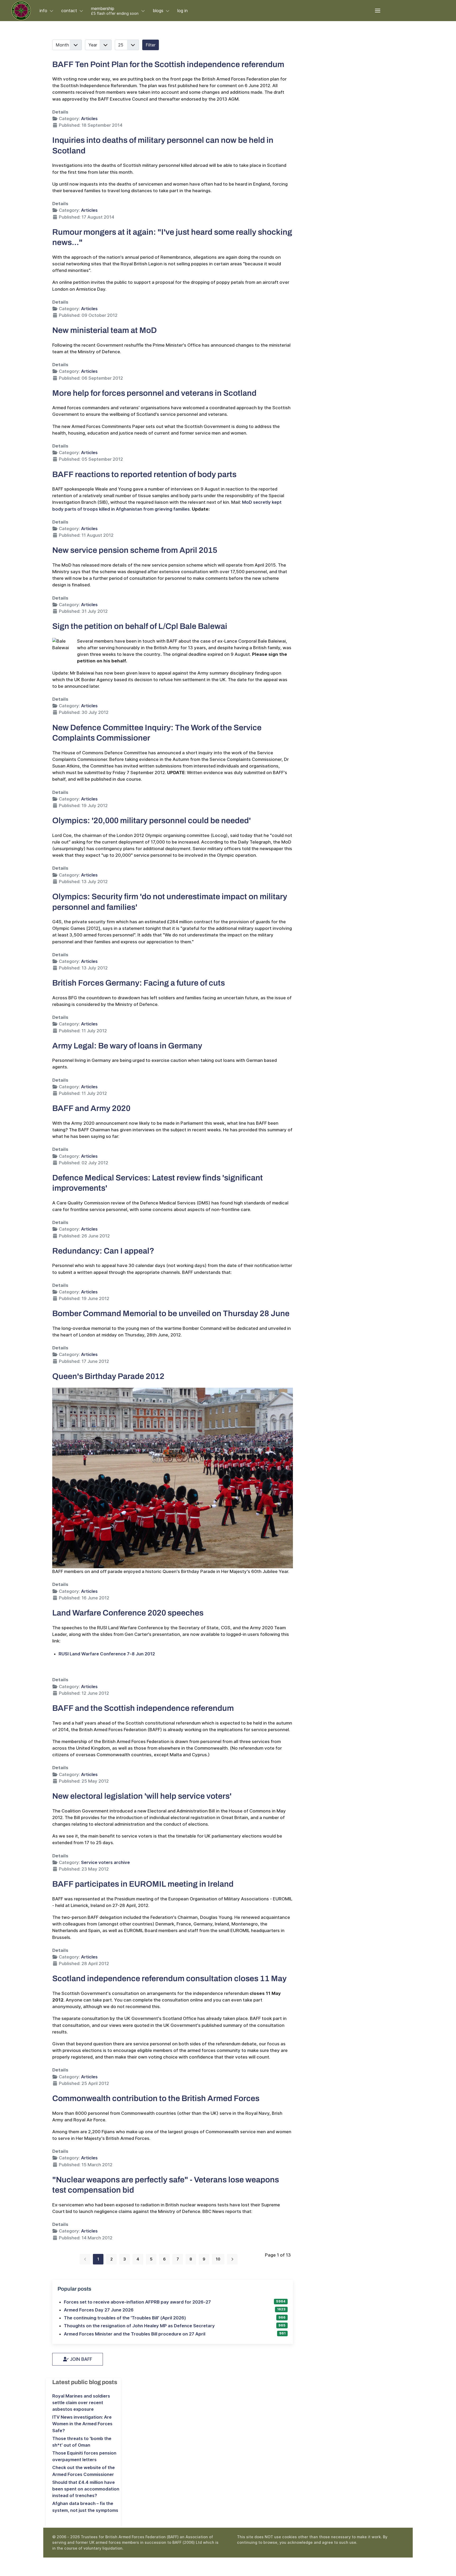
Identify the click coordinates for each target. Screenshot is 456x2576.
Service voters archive (105, 1862)
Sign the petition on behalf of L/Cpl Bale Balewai (140, 626)
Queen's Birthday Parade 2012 (108, 1376)
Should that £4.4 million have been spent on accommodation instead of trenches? (86, 2489)
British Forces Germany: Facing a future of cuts (139, 983)
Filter (151, 45)
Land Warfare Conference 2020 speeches (128, 1613)
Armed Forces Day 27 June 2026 (99, 2310)
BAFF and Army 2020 (91, 1108)
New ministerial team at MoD (104, 330)
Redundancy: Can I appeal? (103, 1251)
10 (218, 2259)
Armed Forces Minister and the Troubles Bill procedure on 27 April (135, 2334)
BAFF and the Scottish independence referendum (143, 1708)
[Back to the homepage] (21, 11)
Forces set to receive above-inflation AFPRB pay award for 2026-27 (137, 2302)
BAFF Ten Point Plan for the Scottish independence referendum (168, 64)
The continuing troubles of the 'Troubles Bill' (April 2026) (125, 2318)
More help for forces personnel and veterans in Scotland (154, 393)
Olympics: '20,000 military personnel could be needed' (151, 820)
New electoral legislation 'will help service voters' (142, 1796)
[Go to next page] (232, 2259)
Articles (89, 119)
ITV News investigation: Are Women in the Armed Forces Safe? (82, 2424)
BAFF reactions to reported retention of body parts (144, 474)
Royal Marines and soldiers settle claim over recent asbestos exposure (81, 2403)
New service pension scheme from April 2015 (135, 550)
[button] (378, 11)
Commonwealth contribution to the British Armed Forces (156, 2098)
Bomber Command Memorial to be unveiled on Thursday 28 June (171, 1313)
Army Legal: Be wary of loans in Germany (127, 1046)
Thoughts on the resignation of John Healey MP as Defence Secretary (139, 2326)
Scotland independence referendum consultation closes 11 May (169, 1978)
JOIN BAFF (80, 2359)
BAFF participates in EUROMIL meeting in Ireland (143, 1884)
